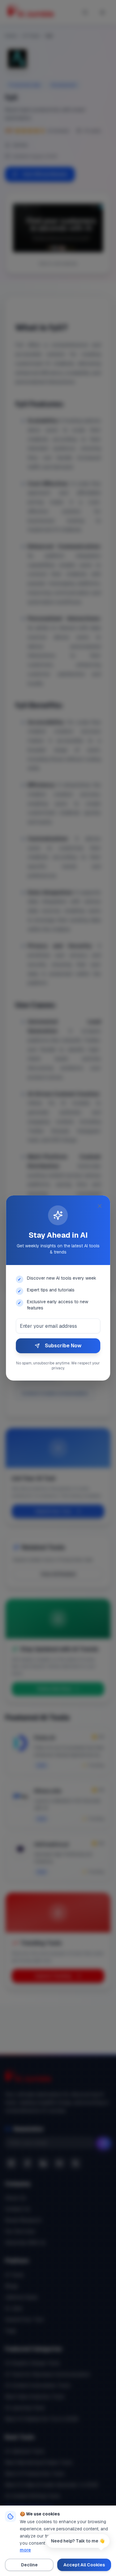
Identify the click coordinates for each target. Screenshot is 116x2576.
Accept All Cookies (84, 2565)
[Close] (100, 1206)
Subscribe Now (63, 1346)
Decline (29, 2565)
